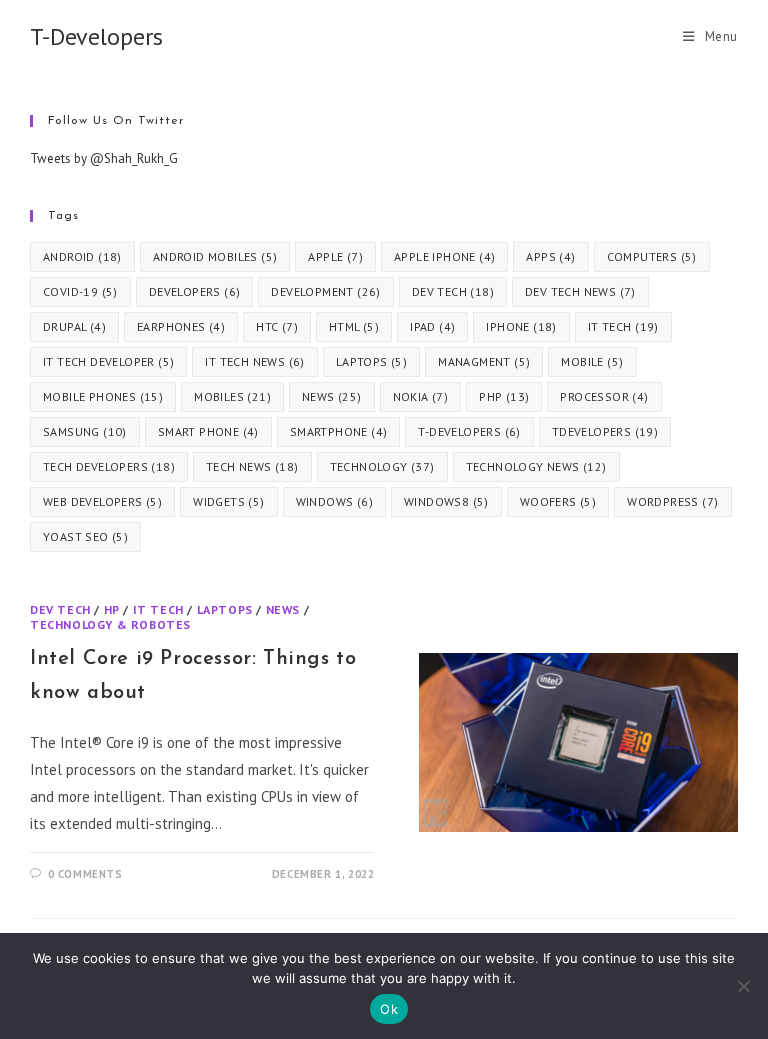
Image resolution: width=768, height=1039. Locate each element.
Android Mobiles (215, 256)
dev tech (453, 291)
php (504, 396)
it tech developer (108, 361)
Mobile (592, 361)
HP (112, 609)
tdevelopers (605, 431)
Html (354, 326)
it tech (623, 326)
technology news (536, 466)
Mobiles (232, 396)
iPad (432, 326)
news (332, 396)
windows (334, 501)
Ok (389, 1009)
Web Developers (102, 501)
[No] (743, 986)
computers (652, 256)
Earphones (181, 326)
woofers (558, 501)
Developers (195, 291)
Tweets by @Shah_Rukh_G (104, 158)
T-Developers (96, 36)
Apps (550, 256)
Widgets (228, 501)
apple (335, 256)
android (82, 256)
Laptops (371, 361)
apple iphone (444, 256)
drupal (74, 326)
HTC (277, 326)
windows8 (446, 501)
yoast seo (85, 536)
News (283, 609)
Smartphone (339, 431)
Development (325, 291)
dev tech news (580, 291)
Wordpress (672, 501)
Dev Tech (60, 609)
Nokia (421, 396)
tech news (252, 466)
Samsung (85, 431)
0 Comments (85, 874)
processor (604, 396)
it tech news (254, 361)
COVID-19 (80, 291)
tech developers (109, 466)
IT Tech (158, 609)
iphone (521, 326)
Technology (382, 466)
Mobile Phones (103, 396)
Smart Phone (208, 431)
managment (484, 361)
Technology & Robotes (110, 624)
